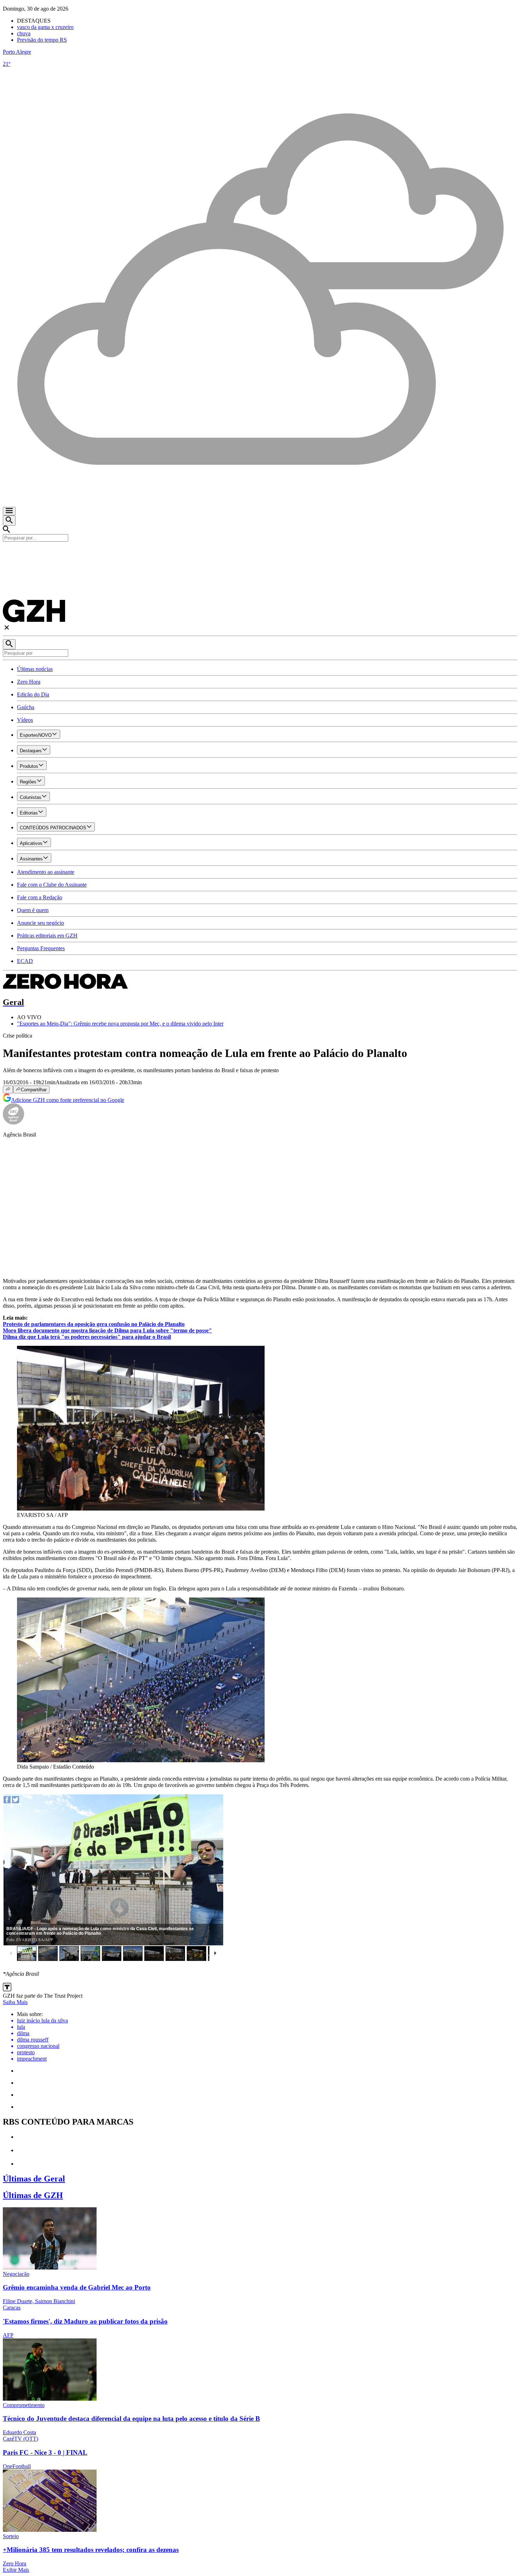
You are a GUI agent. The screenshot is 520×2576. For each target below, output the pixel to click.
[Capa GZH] (260, 554)
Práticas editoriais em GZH (47, 936)
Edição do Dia (33, 694)
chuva (24, 33)
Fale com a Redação (40, 897)
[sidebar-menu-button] (9, 511)
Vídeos (25, 720)
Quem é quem (33, 910)
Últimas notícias (35, 669)
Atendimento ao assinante (46, 872)
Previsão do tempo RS (42, 40)
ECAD (25, 961)
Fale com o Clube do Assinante (52, 885)
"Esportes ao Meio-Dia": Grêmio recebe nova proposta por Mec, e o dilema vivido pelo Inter (120, 1024)
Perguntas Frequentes (41, 948)
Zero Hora (29, 682)
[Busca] (9, 521)
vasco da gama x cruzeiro (45, 27)
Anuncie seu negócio (41, 923)
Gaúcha (26, 707)
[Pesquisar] (9, 644)
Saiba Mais (15, 2002)
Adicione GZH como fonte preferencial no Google (68, 1100)
